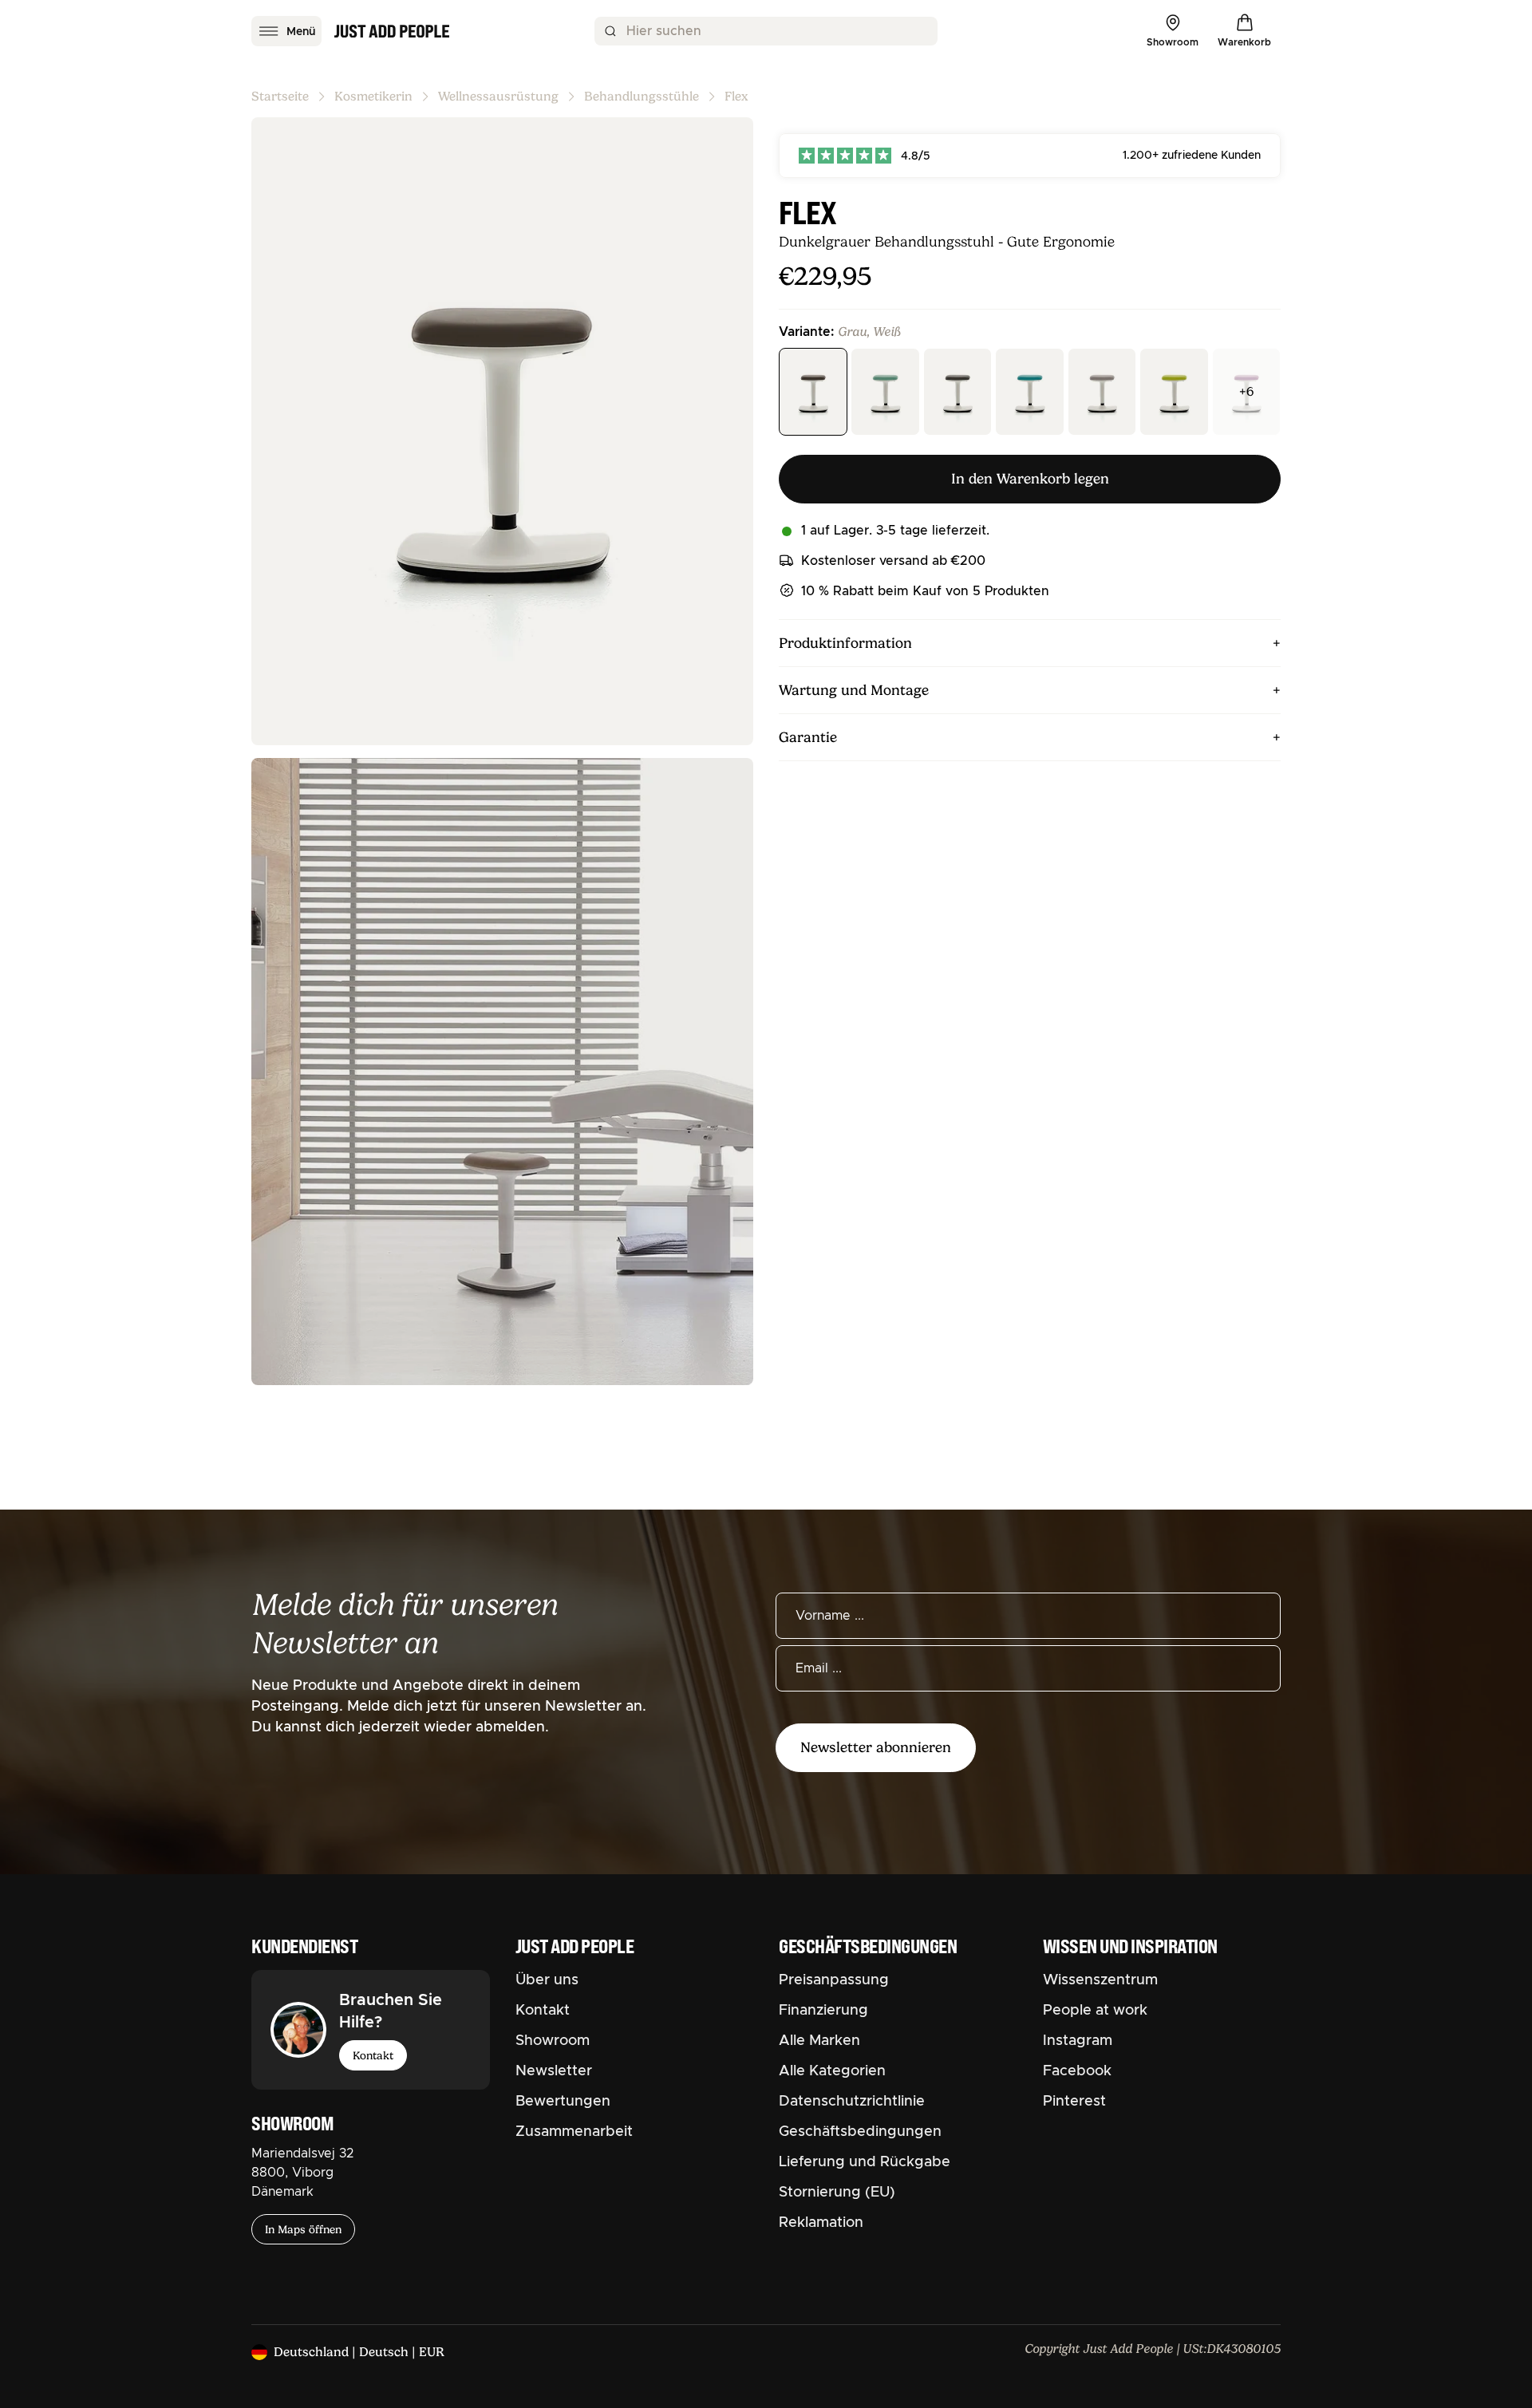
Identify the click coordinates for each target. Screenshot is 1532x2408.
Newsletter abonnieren (876, 1747)
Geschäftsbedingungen (860, 2132)
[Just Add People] (392, 31)
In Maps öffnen (303, 2229)
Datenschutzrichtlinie (852, 2102)
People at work (1095, 2011)
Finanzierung (823, 2011)
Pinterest (1074, 2102)
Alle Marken (819, 2041)
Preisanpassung (834, 1980)
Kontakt (373, 2055)
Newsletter (554, 2071)
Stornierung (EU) (837, 2193)
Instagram (1078, 2041)
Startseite (280, 97)
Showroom (553, 2041)
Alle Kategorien (832, 2071)
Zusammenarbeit (574, 2132)
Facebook (1077, 2071)
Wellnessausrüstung (498, 97)
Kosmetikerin (373, 97)
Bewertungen (563, 2102)
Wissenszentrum (1100, 1980)
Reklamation (821, 2223)
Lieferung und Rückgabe (865, 2162)
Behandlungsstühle (642, 97)
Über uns (547, 1980)
